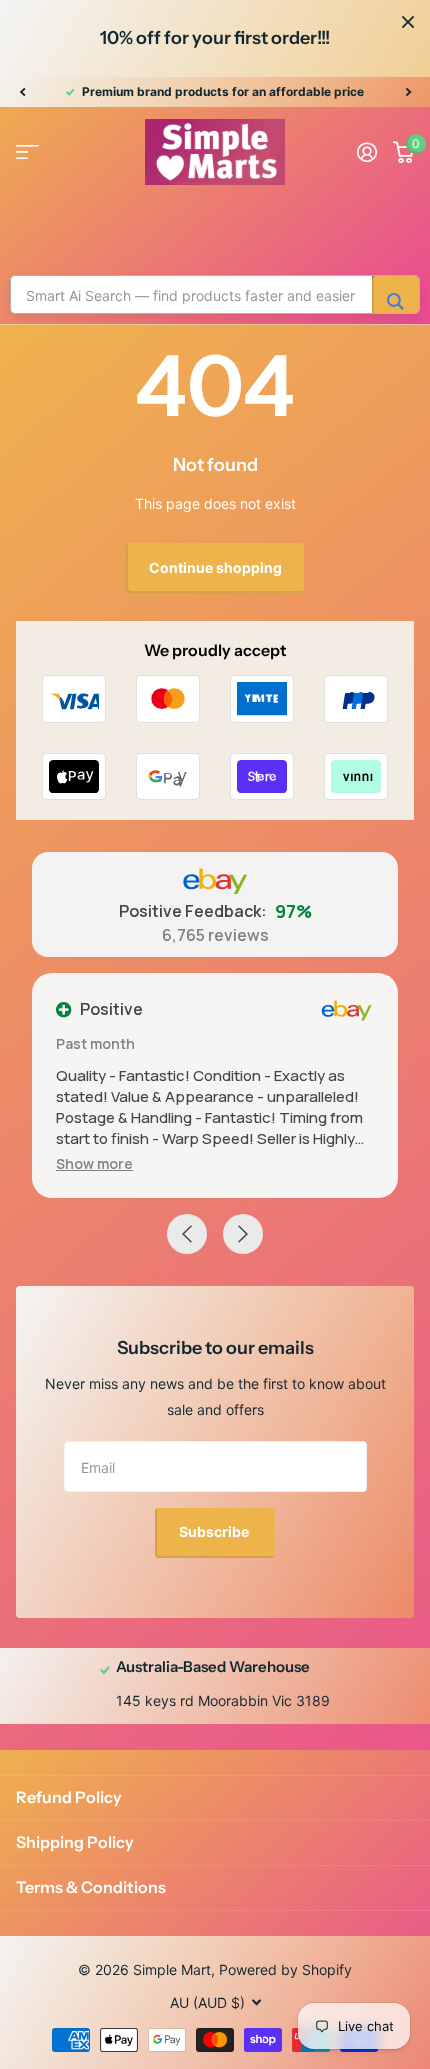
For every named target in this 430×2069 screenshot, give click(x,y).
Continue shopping (215, 567)
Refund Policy (69, 1797)
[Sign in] (367, 152)
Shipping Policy (75, 1842)
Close (408, 22)
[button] (22, 92)
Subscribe (215, 1531)
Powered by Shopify (285, 1969)
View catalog (27, 152)
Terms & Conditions (91, 1887)
